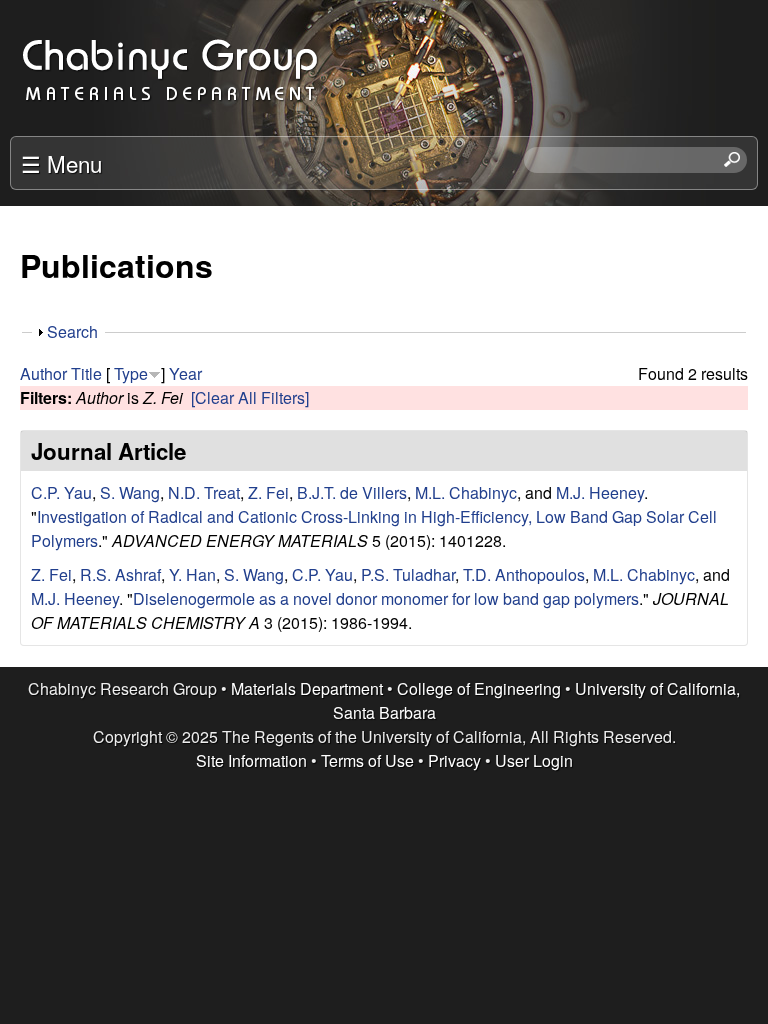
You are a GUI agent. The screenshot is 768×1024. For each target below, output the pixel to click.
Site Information (251, 760)
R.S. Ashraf (120, 574)
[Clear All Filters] (250, 397)
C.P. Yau (61, 492)
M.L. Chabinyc (466, 492)
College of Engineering (479, 688)
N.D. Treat (204, 492)
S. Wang (130, 492)
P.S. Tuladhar (408, 574)
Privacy (454, 760)
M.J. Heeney (600, 492)
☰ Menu (61, 163)
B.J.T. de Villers (352, 492)
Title (86, 373)
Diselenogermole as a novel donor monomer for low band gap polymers (386, 598)
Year (185, 373)
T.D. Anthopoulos (524, 574)
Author (43, 373)
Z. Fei (268, 492)
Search (72, 331)
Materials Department (307, 688)
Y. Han (192, 574)
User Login (534, 760)
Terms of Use (367, 760)
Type (131, 373)
